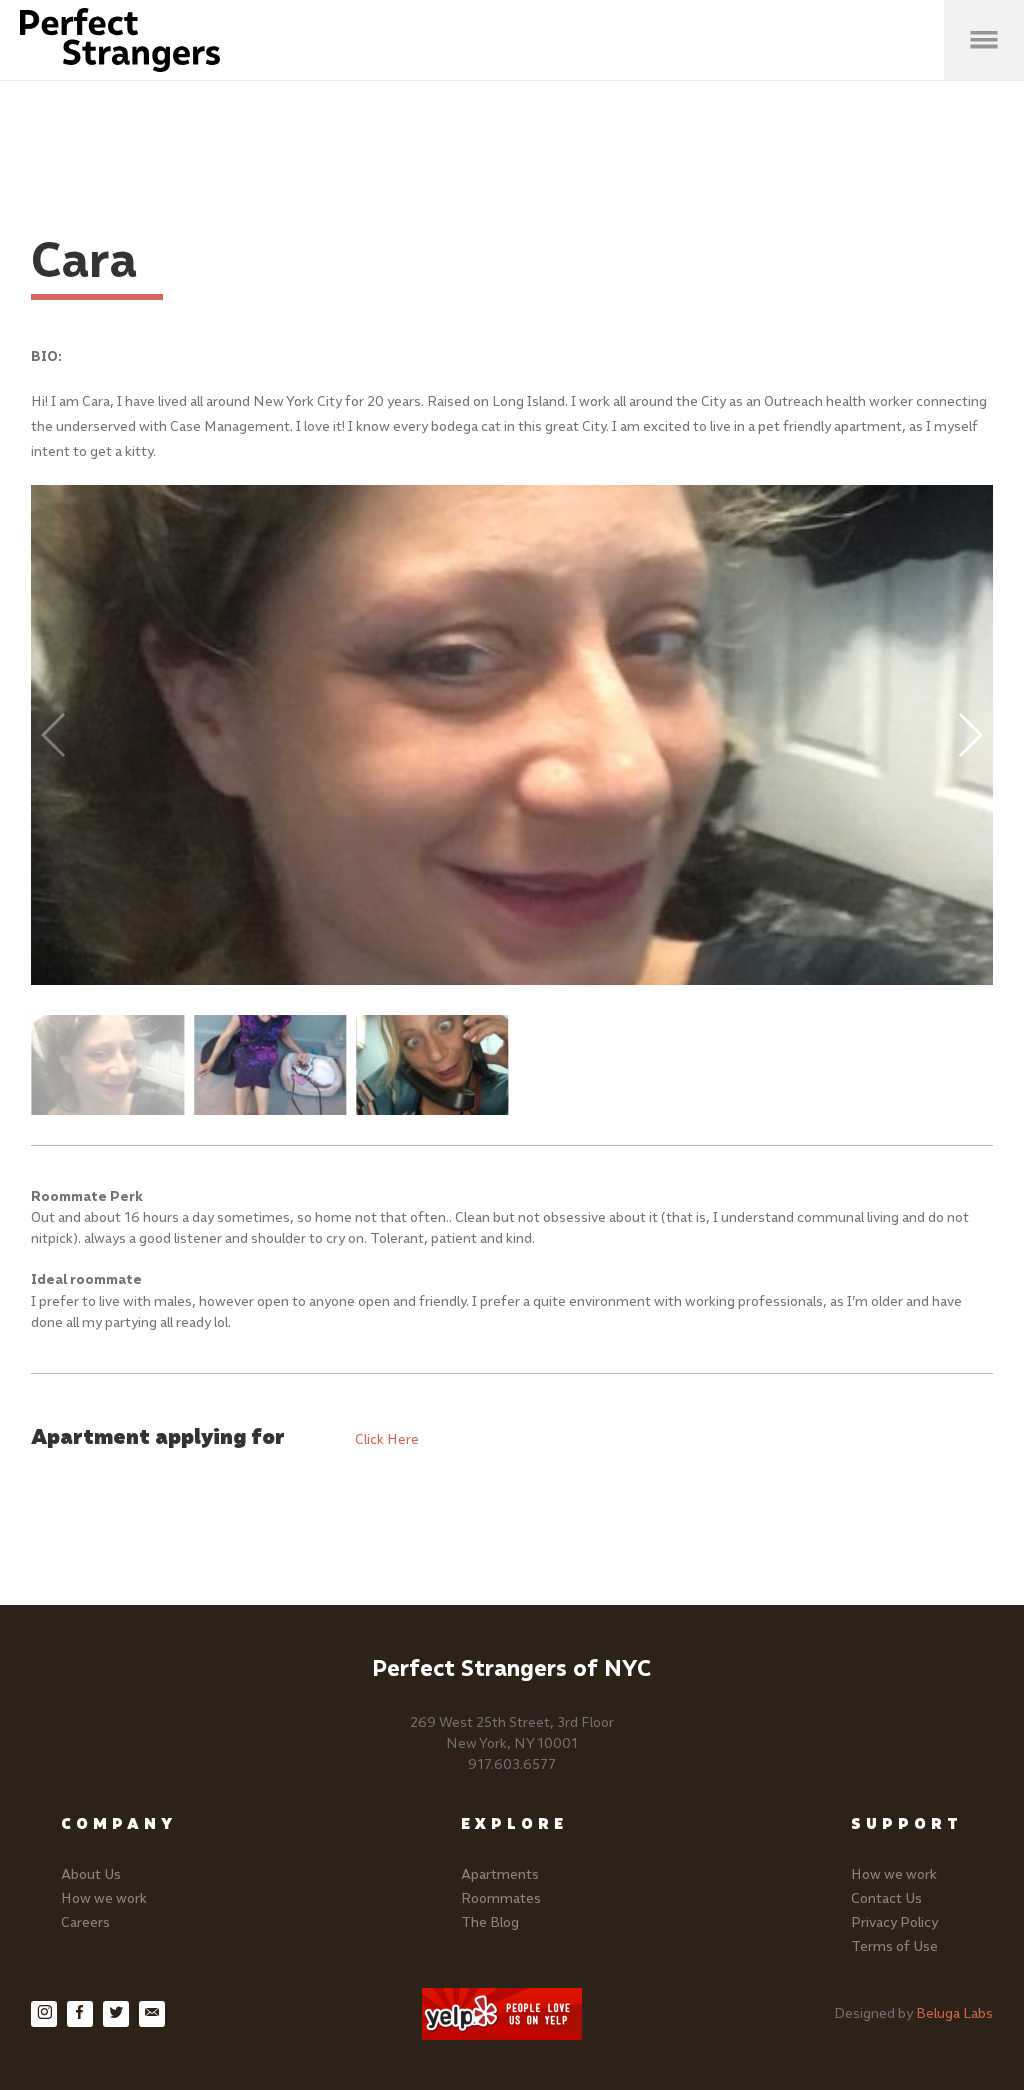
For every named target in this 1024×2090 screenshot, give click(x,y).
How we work (104, 1898)
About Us (91, 1874)
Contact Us (886, 1898)
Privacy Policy (894, 1922)
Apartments (500, 1874)
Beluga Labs (954, 2013)
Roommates (501, 1898)
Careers (85, 1922)
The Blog (490, 1922)
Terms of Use (894, 1946)
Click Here (387, 1439)
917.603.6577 (512, 1764)
